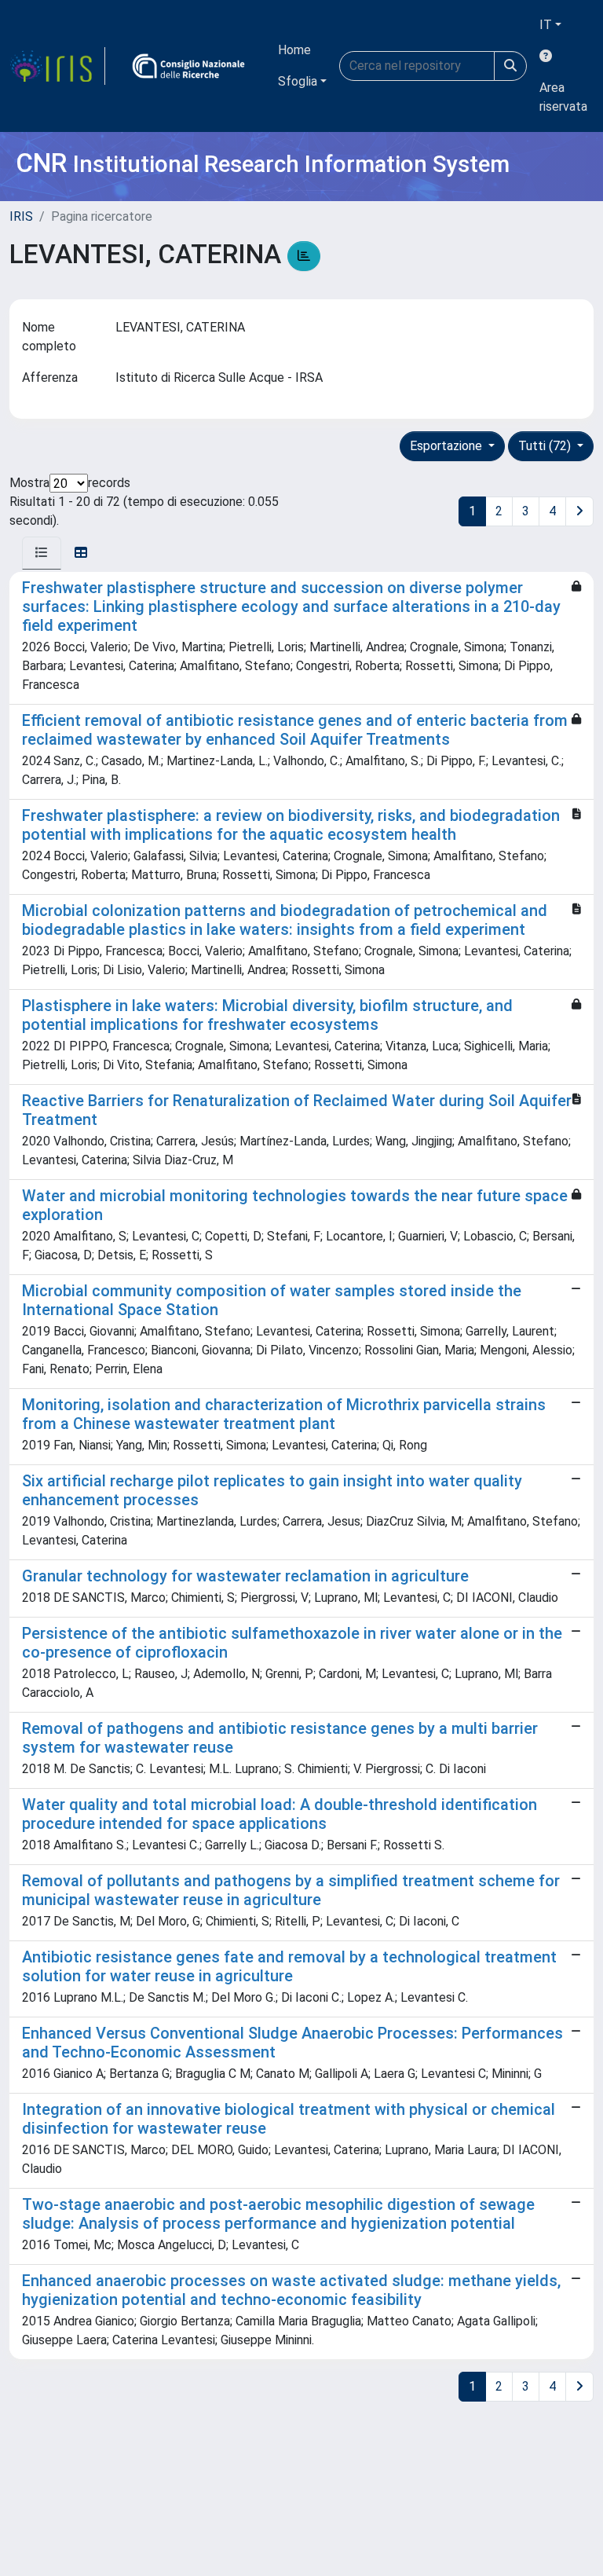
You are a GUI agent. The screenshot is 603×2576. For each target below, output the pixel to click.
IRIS (21, 216)
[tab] (42, 553)
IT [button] (546, 25)
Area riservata (563, 97)
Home (294, 50)
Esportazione (448, 446)
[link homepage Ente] (188, 66)
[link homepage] (57, 66)
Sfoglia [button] (298, 81)
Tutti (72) (546, 446)
